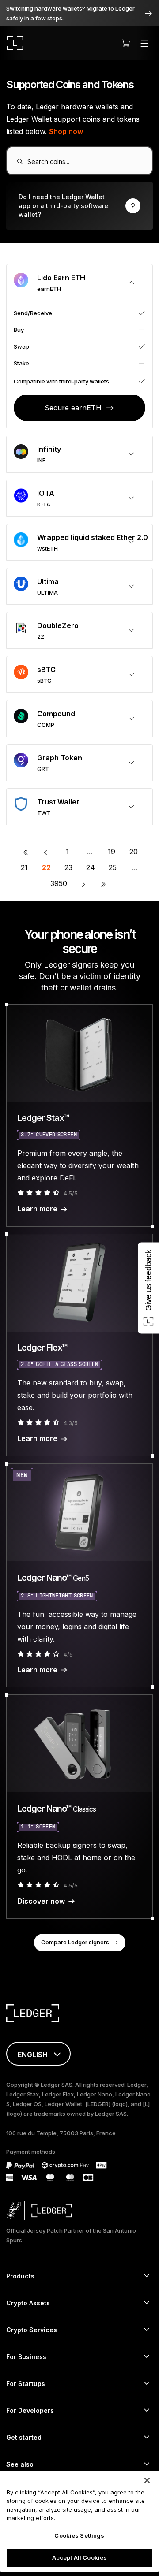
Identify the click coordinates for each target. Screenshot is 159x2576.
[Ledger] (15, 43)
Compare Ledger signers (75, 1942)
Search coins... (48, 162)
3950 (59, 883)
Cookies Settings (79, 2535)
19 (112, 852)
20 (134, 852)
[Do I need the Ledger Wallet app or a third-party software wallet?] (79, 206)
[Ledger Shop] (126, 43)
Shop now (66, 131)
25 (113, 867)
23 (68, 867)
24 (91, 867)
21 (24, 867)
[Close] (147, 2480)
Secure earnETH (73, 408)
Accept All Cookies (79, 2557)
